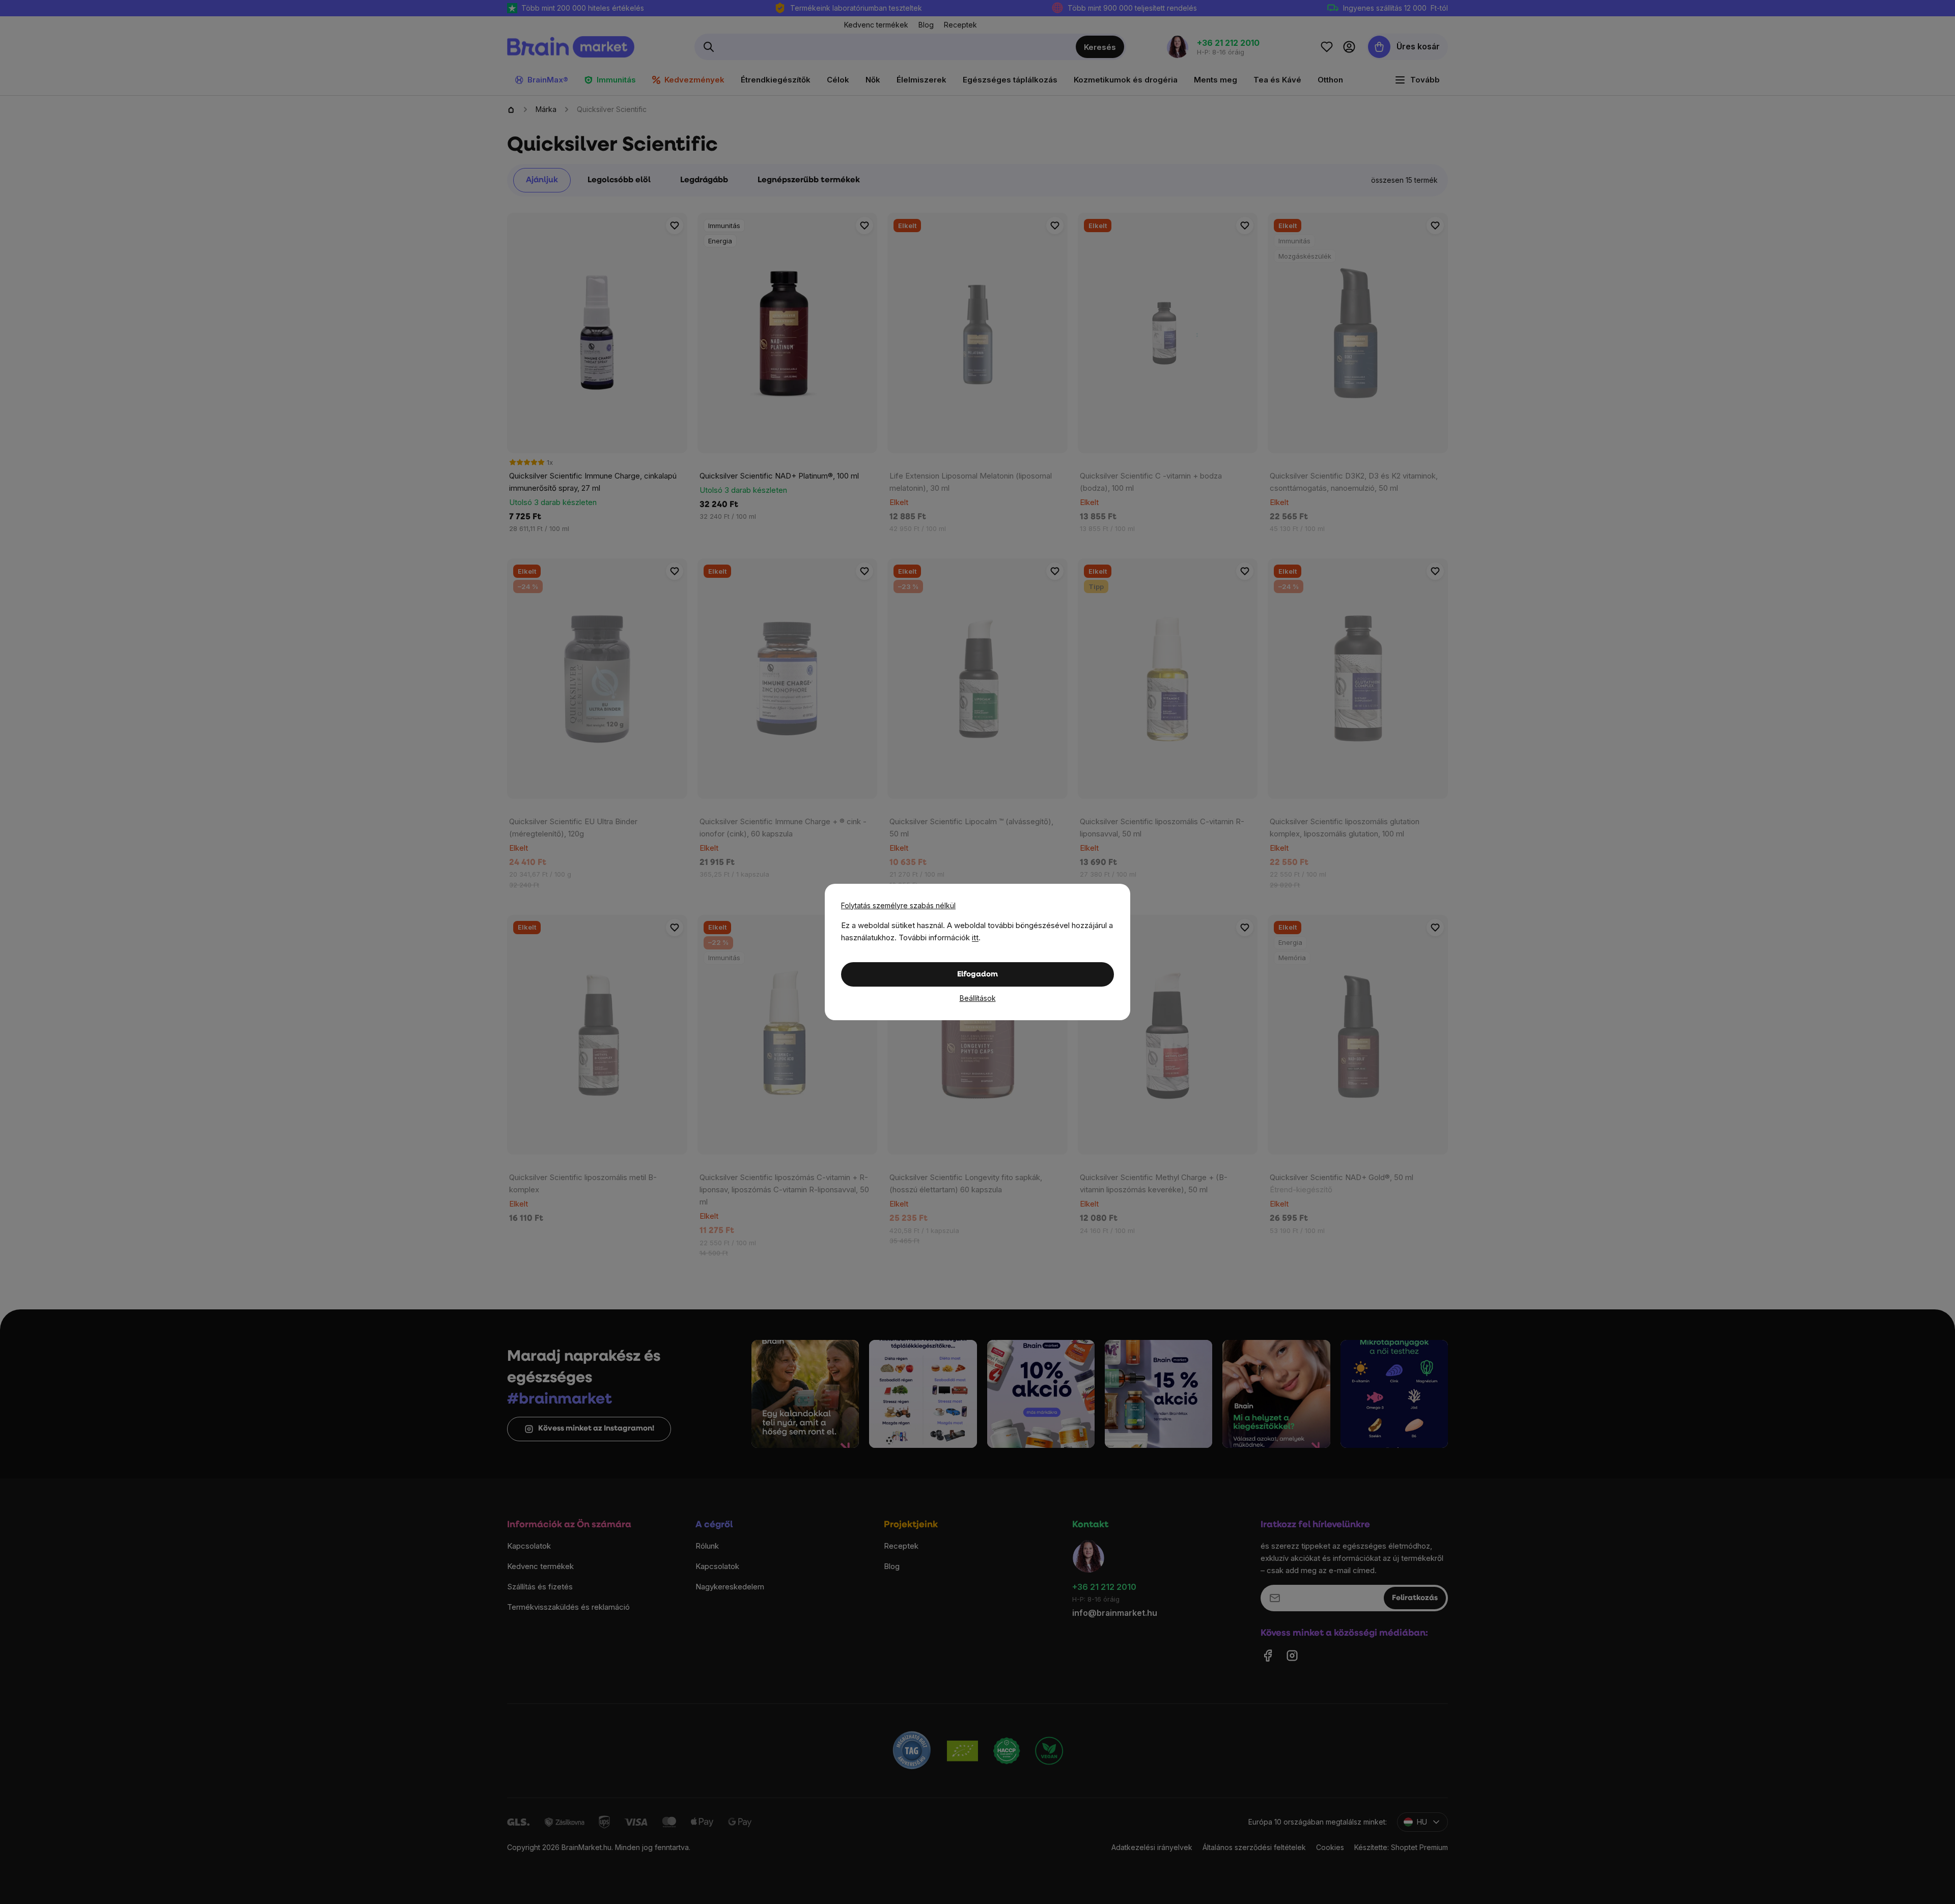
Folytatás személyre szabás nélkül (898, 905)
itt (975, 937)
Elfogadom (978, 975)
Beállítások (978, 998)
